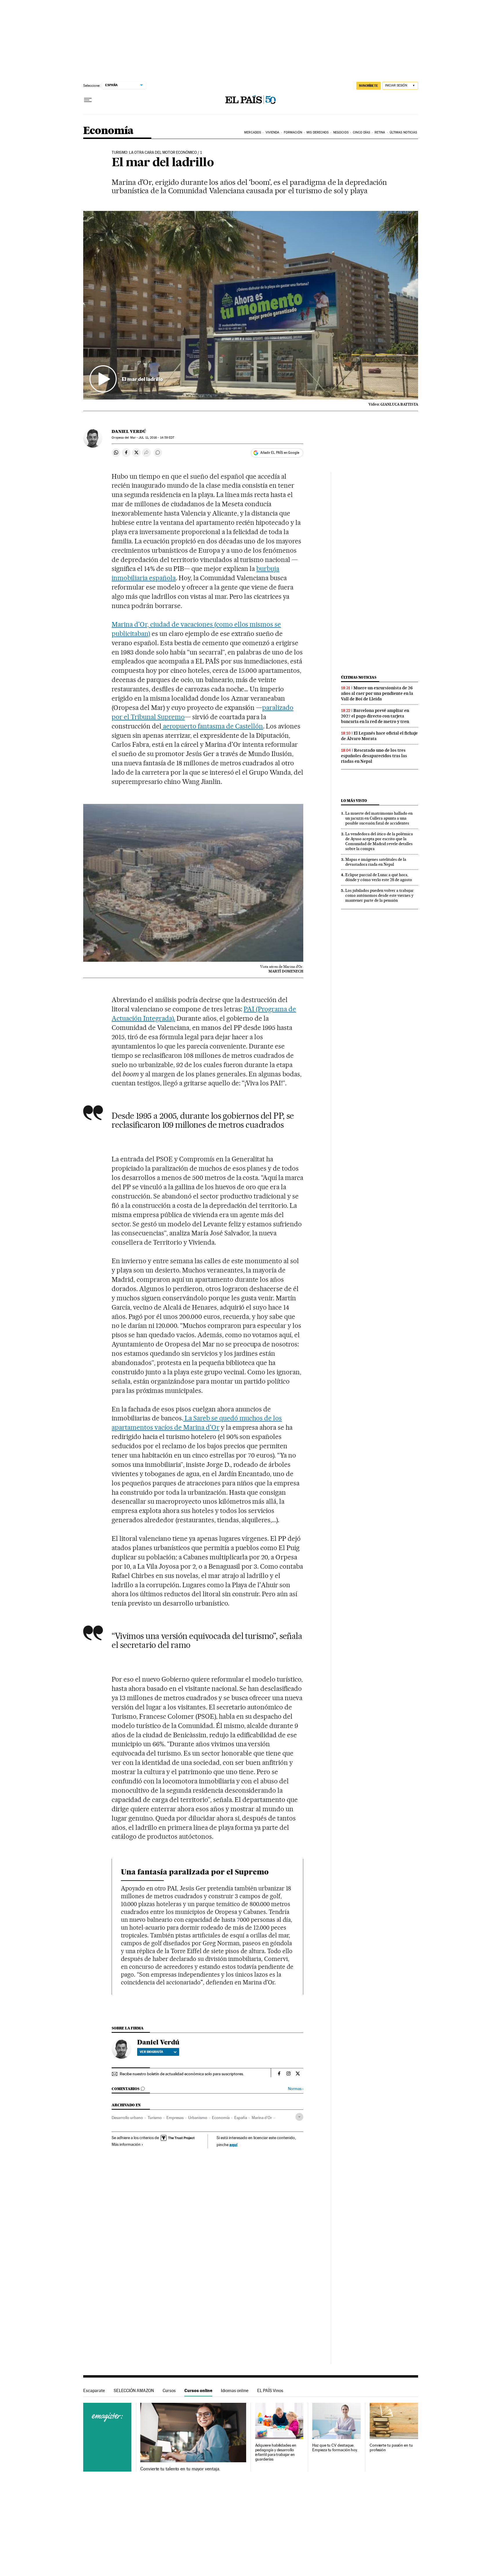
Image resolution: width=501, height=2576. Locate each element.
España (241, 2118)
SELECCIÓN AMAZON (134, 2390)
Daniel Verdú (129, 431)
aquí (233, 2144)
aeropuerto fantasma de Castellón (212, 726)
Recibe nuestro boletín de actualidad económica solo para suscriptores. (182, 2074)
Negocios (341, 132)
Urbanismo (198, 2118)
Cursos (169, 2390)
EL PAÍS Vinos (270, 2390)
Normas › (296, 2089)
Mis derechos (317, 132)
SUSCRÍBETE (369, 86)
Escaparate (94, 2390)
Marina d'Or (262, 2118)
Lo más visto (354, 801)
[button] (251, 305)
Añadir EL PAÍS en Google (280, 453)
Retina (380, 132)
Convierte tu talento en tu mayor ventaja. (180, 2469)
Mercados (253, 132)
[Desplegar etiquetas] (299, 2117)
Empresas (175, 2118)
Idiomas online (235, 2390)
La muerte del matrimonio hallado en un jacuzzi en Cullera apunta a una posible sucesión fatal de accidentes (379, 818)
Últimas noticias (359, 677)
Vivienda (273, 132)
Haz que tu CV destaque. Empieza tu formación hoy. (335, 2448)
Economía (108, 131)
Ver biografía (151, 2052)
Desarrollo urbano (127, 2118)
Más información (126, 2144)
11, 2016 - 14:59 (156, 438)
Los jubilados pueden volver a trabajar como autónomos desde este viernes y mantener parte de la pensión (380, 895)
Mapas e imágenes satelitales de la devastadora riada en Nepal (376, 862)
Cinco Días (361, 132)
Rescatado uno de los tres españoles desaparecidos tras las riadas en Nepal (374, 756)
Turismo (155, 2118)
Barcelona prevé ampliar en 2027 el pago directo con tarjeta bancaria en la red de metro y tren (375, 716)
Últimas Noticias (403, 132)
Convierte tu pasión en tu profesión (391, 2448)
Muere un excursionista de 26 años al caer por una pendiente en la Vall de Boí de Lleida (377, 693)
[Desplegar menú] (88, 100)
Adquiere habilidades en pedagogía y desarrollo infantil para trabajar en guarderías (276, 2452)
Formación (293, 132)
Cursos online (198, 2390)
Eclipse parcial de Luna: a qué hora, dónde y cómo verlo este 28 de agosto (379, 877)
